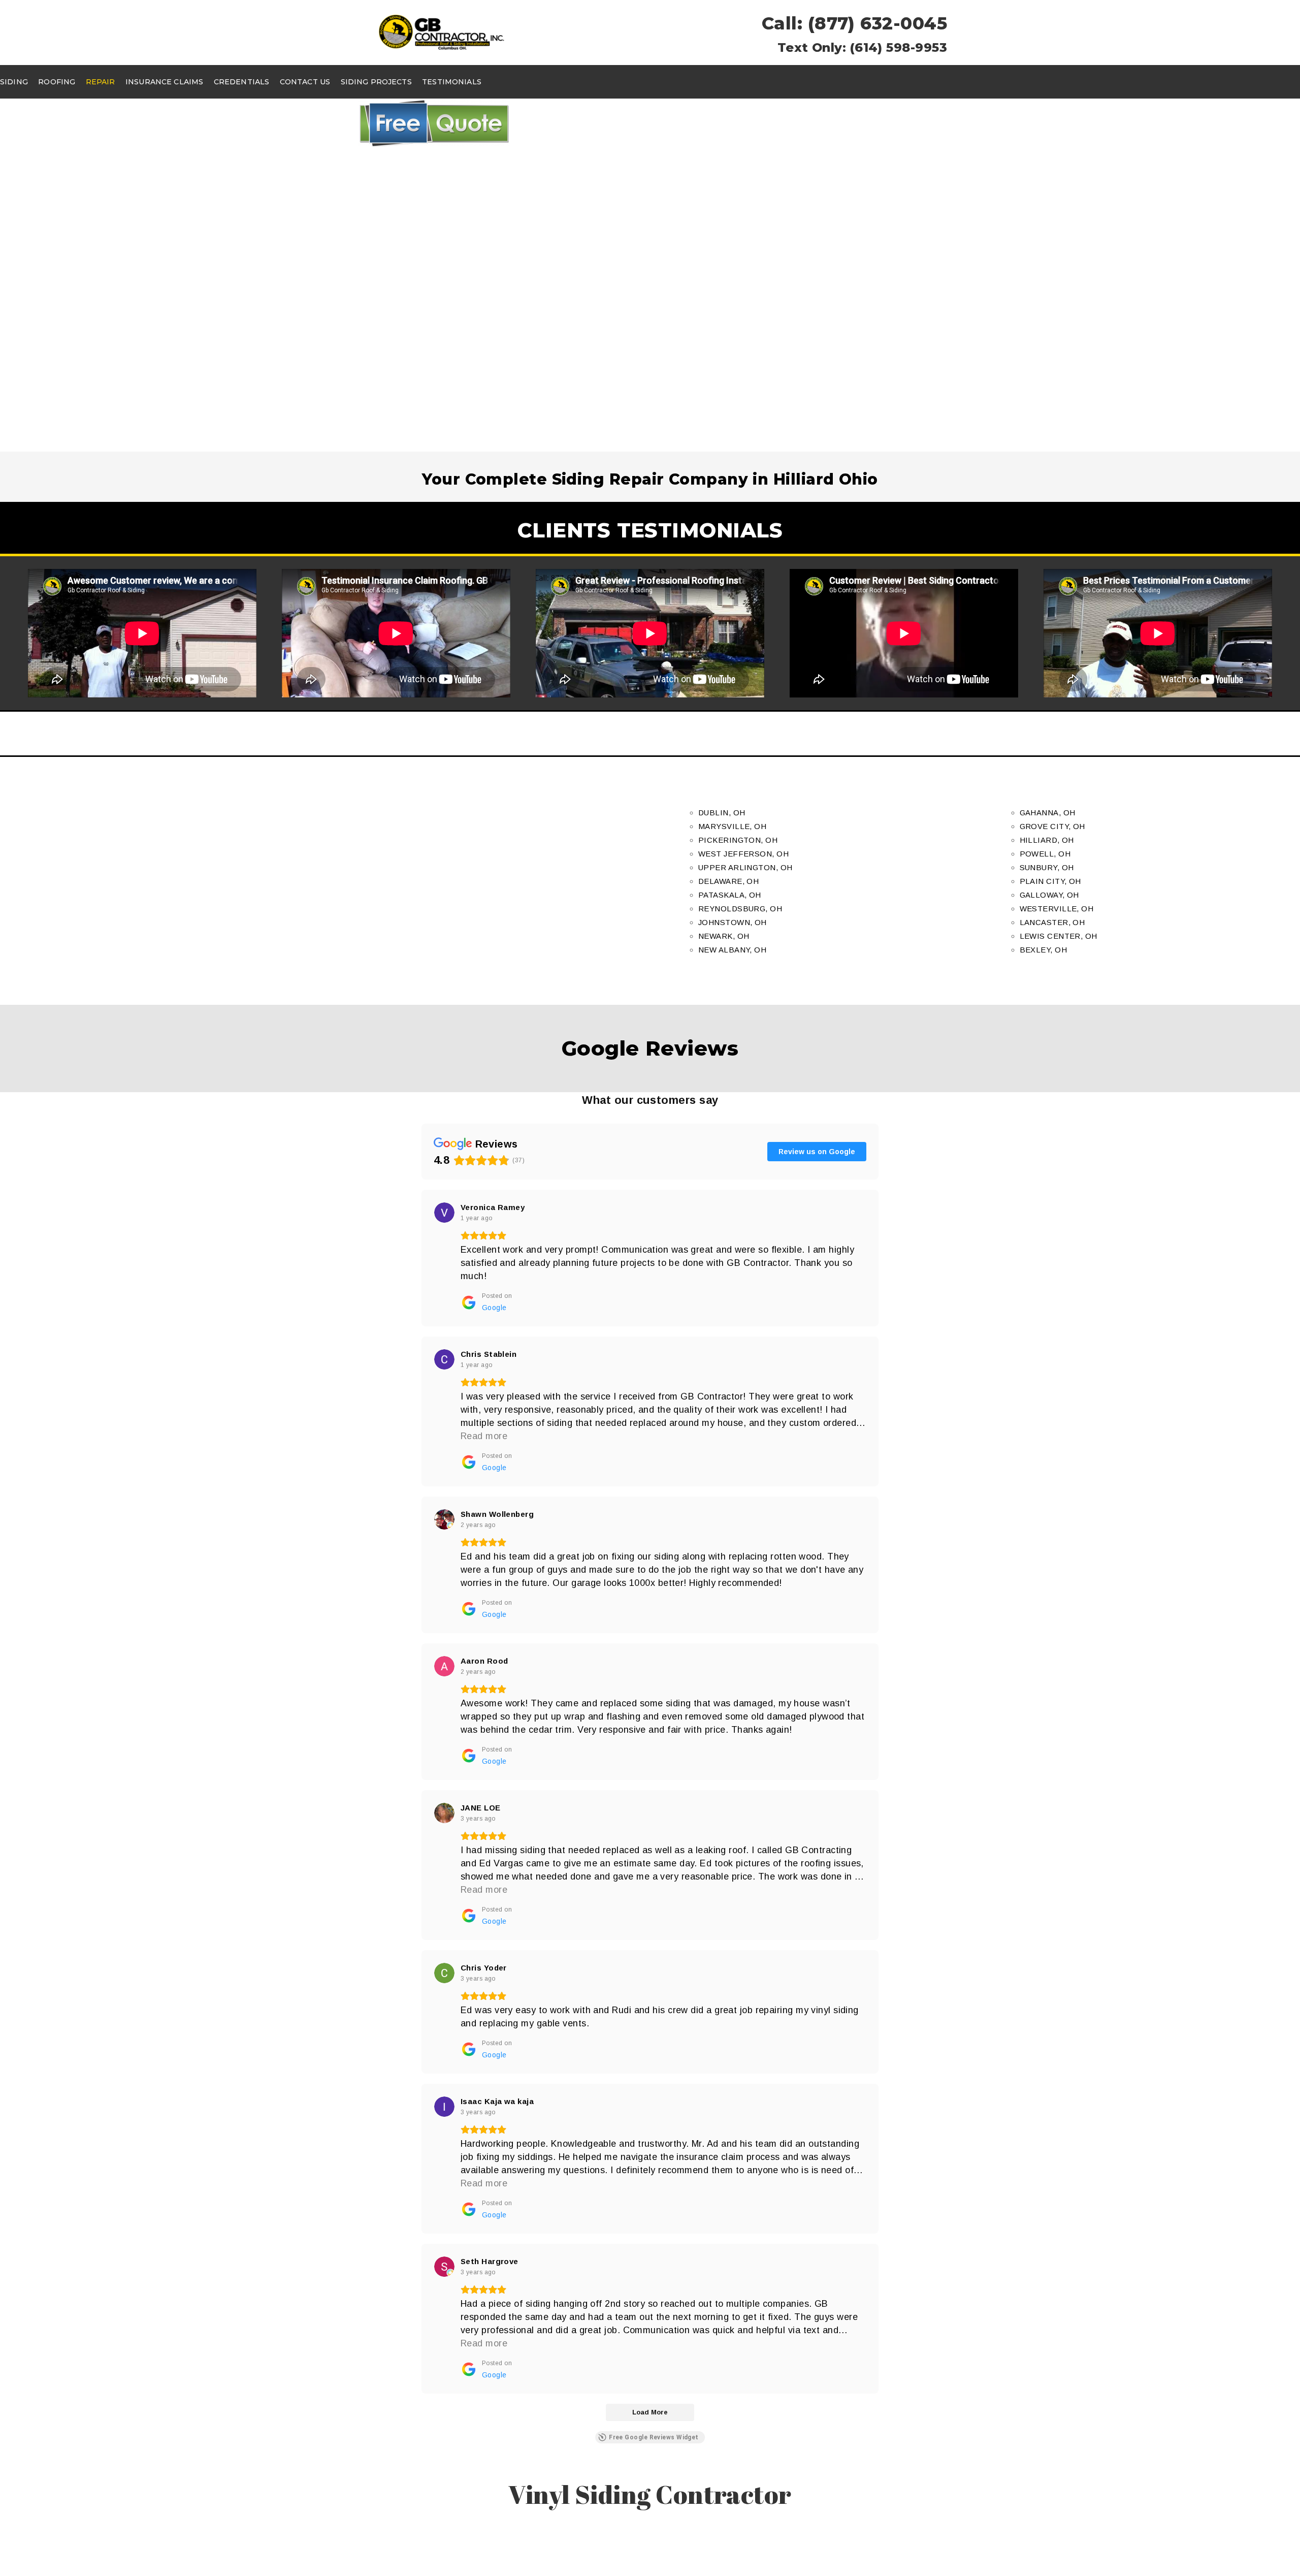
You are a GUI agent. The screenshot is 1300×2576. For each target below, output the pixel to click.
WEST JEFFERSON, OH (743, 854)
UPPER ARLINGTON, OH (745, 867)
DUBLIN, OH (722, 813)
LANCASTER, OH (1052, 922)
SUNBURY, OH (1047, 867)
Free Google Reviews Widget (654, 2437)
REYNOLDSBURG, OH (740, 909)
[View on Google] (444, 1213)
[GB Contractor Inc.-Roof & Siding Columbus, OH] (442, 32)
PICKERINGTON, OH (738, 840)
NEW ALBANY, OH (732, 950)
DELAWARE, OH (728, 881)
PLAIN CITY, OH (1050, 881)
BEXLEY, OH (1044, 950)
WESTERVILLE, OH (1057, 909)
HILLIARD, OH (1047, 840)
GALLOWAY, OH (1049, 895)
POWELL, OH (1045, 854)
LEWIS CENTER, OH (1059, 936)
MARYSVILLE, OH (732, 826)
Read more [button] (484, 1436)
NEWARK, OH (724, 936)
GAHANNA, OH (1048, 813)
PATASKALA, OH (730, 895)
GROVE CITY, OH (1052, 826)
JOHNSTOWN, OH (733, 922)
